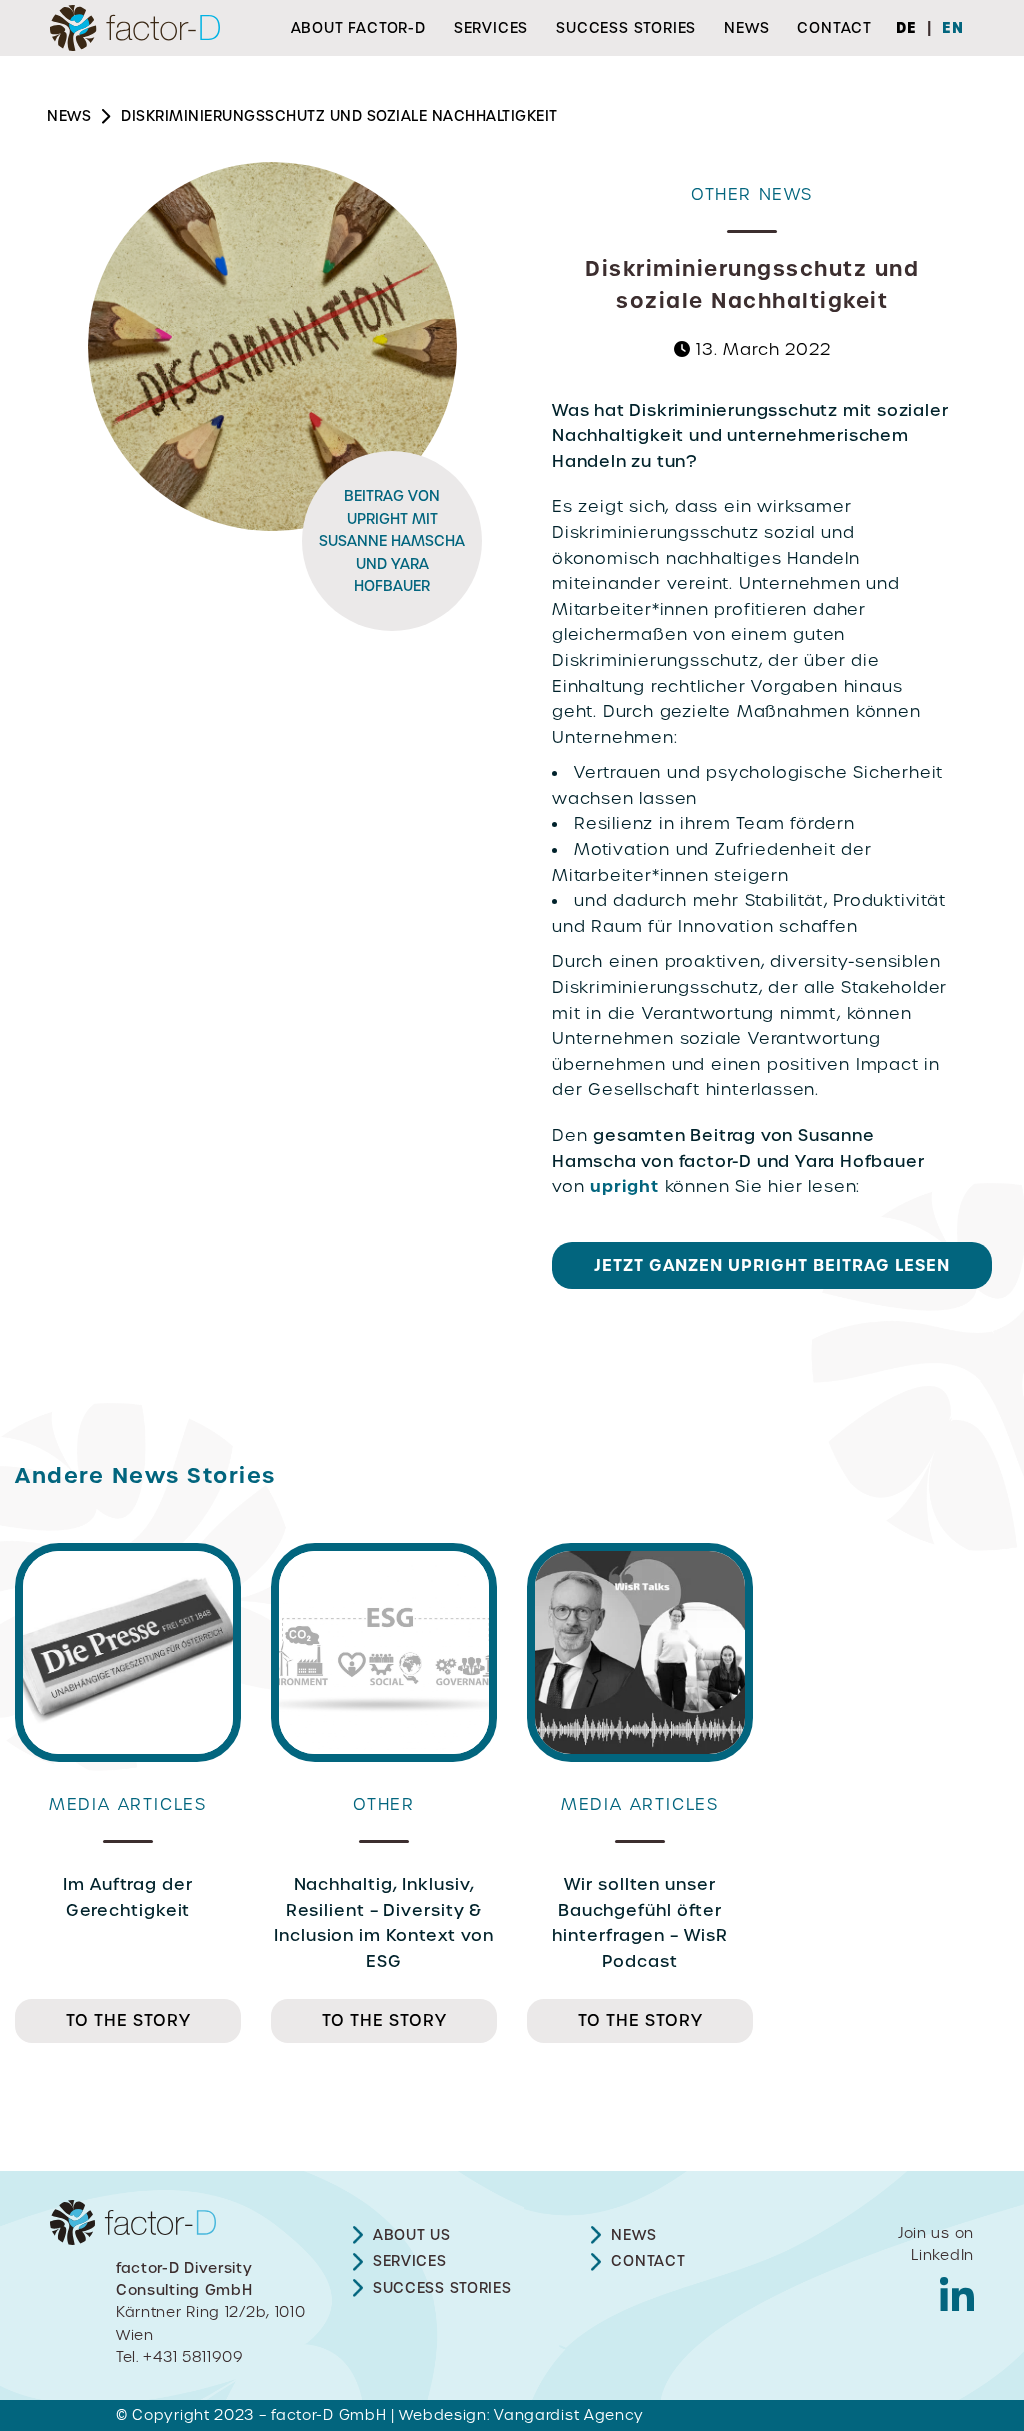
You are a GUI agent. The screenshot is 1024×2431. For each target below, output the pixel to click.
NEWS (69, 116)
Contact (834, 28)
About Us (412, 2235)
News (746, 28)
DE (906, 28)
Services (491, 28)
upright (624, 1186)
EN (953, 28)
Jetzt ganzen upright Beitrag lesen (772, 1265)
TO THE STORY (128, 2020)
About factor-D (358, 28)
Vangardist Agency (569, 2415)
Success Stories (626, 28)
